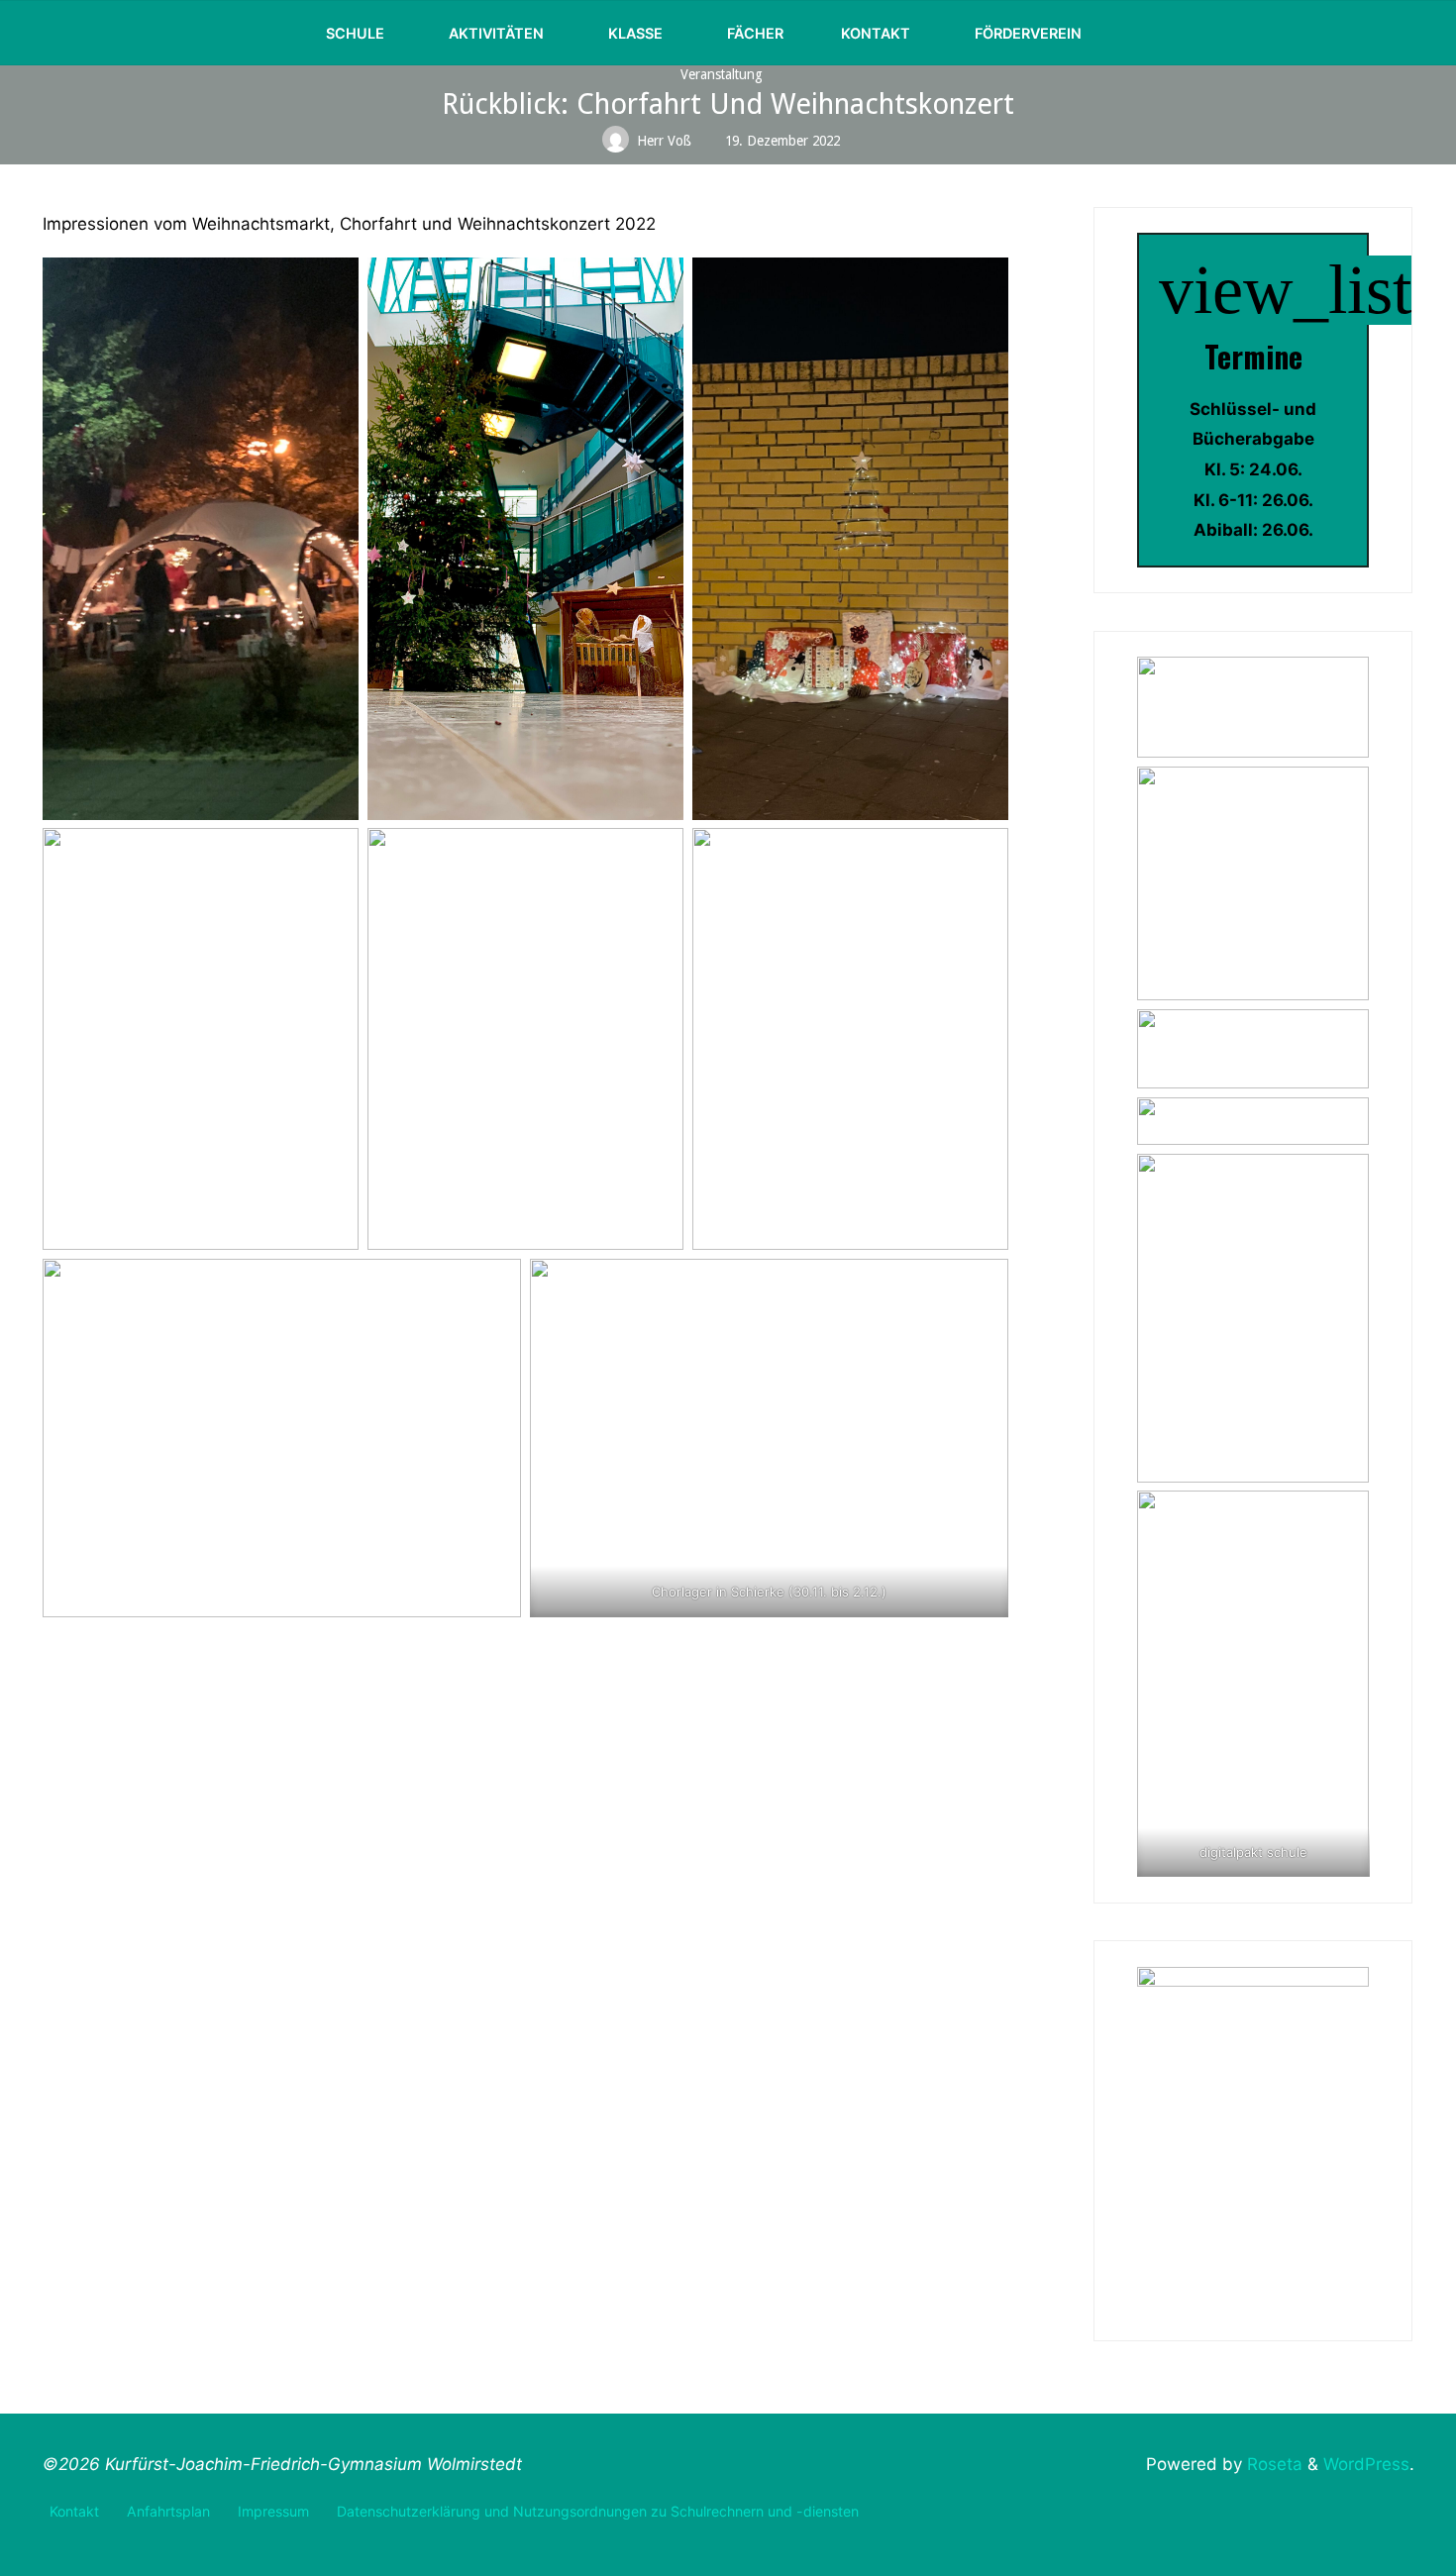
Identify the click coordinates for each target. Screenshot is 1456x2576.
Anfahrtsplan (168, 2511)
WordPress (1366, 2464)
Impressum (273, 2511)
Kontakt (74, 2511)
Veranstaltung (722, 74)
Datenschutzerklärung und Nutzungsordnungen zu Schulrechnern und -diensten (598, 2511)
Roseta (1272, 2464)
